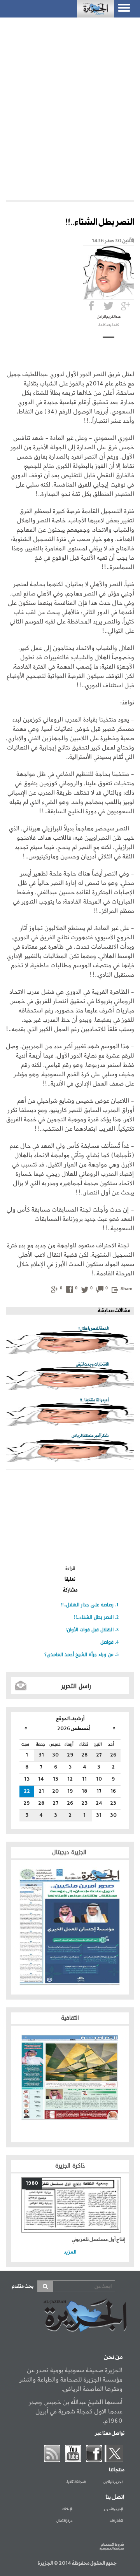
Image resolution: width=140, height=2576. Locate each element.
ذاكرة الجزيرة (70, 2166)
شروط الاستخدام (112, 2545)
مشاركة (70, 1590)
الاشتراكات (116, 2521)
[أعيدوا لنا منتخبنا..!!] (70, 1415)
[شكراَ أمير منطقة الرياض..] (70, 1451)
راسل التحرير (76, 1686)
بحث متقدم (23, 2286)
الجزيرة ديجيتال (70, 1852)
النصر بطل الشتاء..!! (94, 1617)
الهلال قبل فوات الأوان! (89, 1630)
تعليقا (70, 1580)
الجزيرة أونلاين (113, 2482)
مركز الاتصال (64, 2521)
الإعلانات (67, 2509)
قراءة (70, 1569)
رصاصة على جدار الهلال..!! (87, 1605)
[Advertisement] (70, 99)
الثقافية (70, 2018)
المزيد (70, 2252)
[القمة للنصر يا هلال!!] (70, 1343)
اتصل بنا (115, 2497)
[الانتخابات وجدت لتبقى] (70, 1379)
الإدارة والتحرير (114, 2509)
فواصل (107, 1642)
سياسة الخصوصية (112, 2549)
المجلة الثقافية (76, 2482)
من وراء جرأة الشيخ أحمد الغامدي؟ (79, 1655)
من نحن (113, 2357)
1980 (32, 2183)
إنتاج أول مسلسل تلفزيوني (99, 2240)
